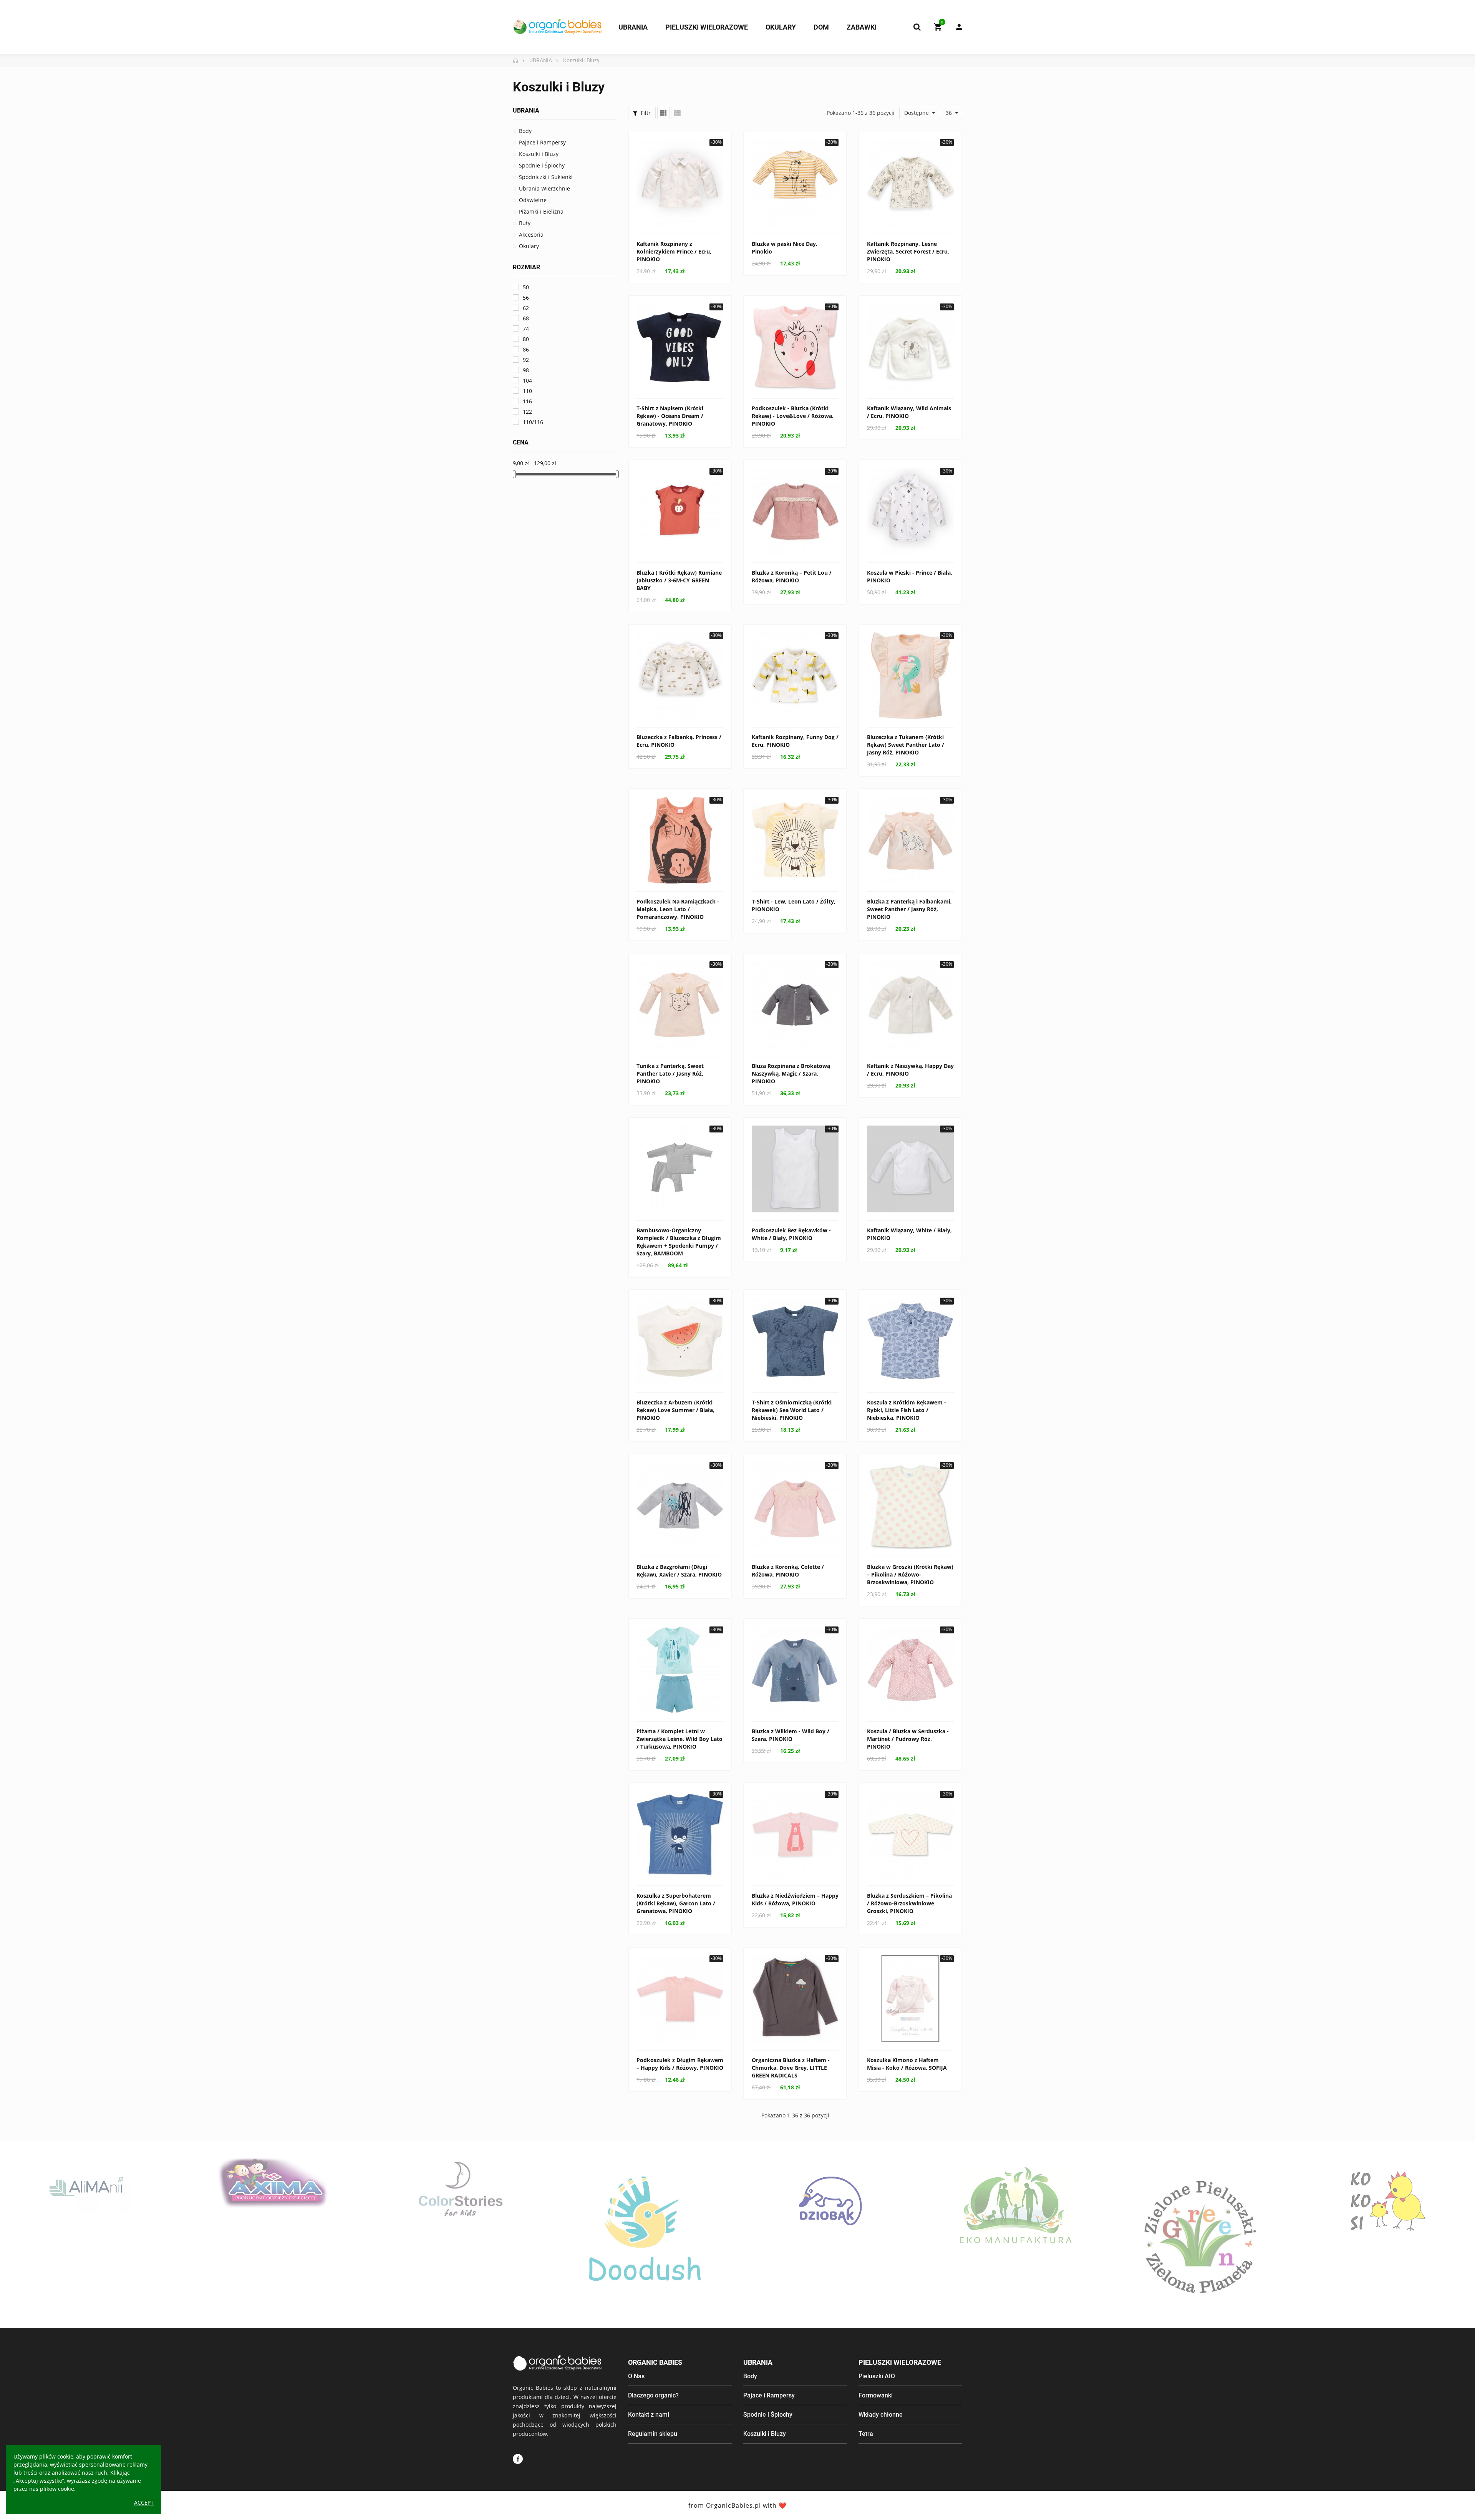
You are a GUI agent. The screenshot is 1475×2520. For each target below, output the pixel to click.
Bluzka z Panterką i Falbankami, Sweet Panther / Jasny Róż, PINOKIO (909, 909)
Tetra (866, 2434)
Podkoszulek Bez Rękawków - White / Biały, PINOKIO (791, 1234)
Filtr (645, 113)
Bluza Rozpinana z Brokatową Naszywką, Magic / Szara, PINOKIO (791, 1073)
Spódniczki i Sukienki (546, 177)
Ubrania (758, 2362)
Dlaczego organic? (653, 2395)
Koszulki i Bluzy (539, 154)
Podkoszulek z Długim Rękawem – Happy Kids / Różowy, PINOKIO (680, 2064)
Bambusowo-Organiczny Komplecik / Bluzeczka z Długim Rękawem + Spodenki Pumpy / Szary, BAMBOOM (679, 1242)
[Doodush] (459, 2235)
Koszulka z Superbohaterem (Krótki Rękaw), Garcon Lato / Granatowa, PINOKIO (676, 1903)
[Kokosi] (1202, 2201)
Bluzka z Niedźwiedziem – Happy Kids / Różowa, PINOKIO (795, 1899)
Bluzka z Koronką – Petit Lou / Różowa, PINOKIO (792, 576)
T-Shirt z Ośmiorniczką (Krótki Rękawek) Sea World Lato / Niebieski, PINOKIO (792, 1410)
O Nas (636, 2376)
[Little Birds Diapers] (1388, 2201)
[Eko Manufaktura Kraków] (831, 2206)
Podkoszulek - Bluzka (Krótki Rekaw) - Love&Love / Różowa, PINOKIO (793, 416)
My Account (955, 27)
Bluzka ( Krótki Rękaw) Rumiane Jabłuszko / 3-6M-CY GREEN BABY (679, 580)
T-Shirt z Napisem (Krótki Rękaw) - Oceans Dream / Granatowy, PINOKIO (670, 416)
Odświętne (533, 200)
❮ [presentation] (16, 2247)
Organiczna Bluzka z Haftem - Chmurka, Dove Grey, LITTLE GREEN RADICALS (791, 2068)
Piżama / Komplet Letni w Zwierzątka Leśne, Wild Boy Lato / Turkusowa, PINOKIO (679, 1739)
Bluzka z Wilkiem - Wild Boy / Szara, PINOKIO (791, 1735)
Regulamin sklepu (653, 2434)
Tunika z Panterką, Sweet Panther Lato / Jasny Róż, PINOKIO (670, 1073)
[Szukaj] (917, 27)
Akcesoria (531, 235)
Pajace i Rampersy (542, 142)
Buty (525, 223)
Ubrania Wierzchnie (544, 188)
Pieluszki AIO (877, 2376)
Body (525, 131)
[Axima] (87, 2183)
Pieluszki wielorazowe (900, 2362)
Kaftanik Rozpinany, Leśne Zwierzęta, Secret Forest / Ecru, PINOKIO (908, 251)
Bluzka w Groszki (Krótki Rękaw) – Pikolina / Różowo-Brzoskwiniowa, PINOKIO (910, 1574)
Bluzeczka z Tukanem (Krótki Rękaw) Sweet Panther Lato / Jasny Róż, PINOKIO (906, 745)
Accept (144, 2503)
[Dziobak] (645, 2201)
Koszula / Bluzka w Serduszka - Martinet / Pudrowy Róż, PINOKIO (908, 1739)
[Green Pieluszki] (1017, 2235)
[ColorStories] (273, 2188)
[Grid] (663, 113)
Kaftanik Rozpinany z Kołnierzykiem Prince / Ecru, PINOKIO (674, 251)
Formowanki (876, 2395)
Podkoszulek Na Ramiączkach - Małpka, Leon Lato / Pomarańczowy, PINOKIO (678, 909)
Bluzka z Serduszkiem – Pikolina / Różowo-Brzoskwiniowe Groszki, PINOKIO (909, 1903)
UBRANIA (526, 110)
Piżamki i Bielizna (541, 211)
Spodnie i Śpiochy (542, 165)
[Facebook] (518, 2459)
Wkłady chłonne (881, 2415)
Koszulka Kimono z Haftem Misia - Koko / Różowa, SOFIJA (907, 2064)
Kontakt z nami (649, 2415)
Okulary (529, 246)
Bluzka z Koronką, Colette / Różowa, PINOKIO (788, 1571)
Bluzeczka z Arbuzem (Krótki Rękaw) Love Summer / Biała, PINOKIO (675, 1410)
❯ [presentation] (1459, 2247)
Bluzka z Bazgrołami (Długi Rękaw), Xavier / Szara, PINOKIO (679, 1571)
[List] (677, 113)
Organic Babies (655, 2362)
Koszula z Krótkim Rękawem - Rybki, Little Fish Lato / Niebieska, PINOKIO (907, 1410)
